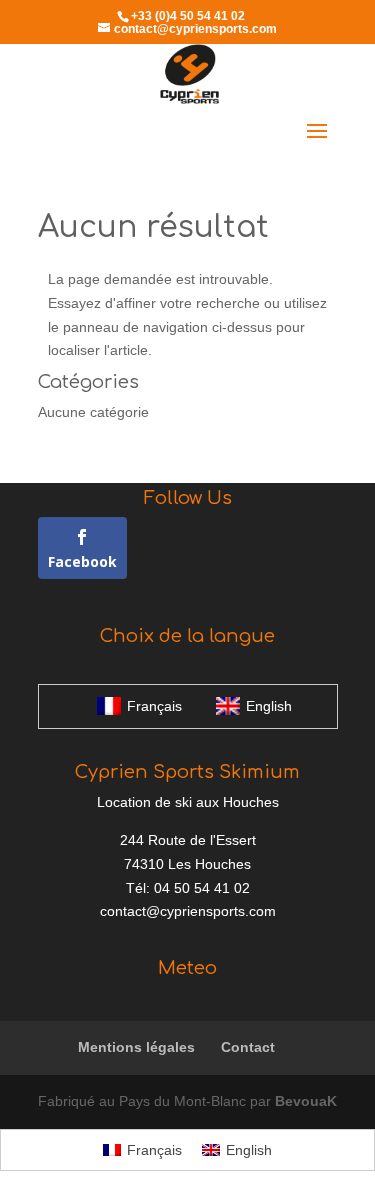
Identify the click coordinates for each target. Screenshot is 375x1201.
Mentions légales (136, 1047)
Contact (248, 1047)
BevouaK (306, 1101)
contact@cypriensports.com (188, 911)
